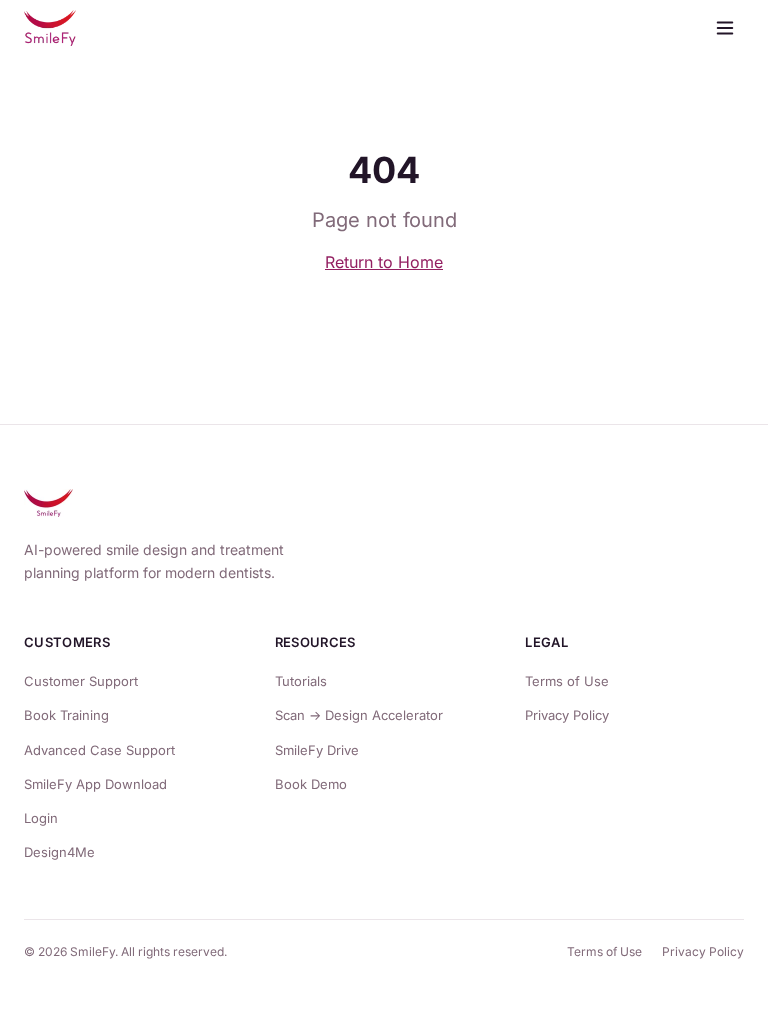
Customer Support (81, 681)
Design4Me (59, 852)
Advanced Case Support (99, 750)
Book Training (66, 715)
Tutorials (301, 681)
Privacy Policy (567, 715)
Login (41, 818)
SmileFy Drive (317, 750)
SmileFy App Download (95, 784)
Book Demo (311, 784)
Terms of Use (567, 681)
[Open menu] (725, 28)
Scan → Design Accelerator (359, 715)
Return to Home (384, 262)
